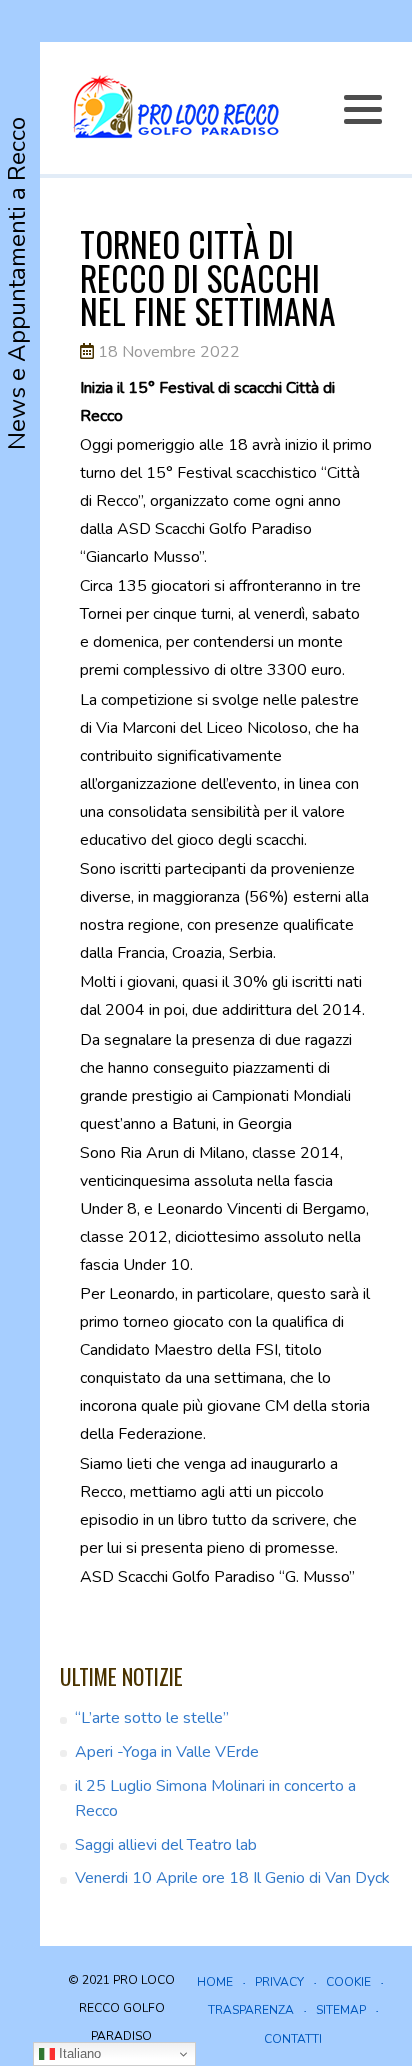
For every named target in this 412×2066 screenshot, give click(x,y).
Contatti (293, 2039)
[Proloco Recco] (175, 108)
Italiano (78, 2053)
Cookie (348, 1982)
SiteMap (341, 2010)
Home (215, 1982)
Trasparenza (251, 2010)
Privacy (279, 1982)
